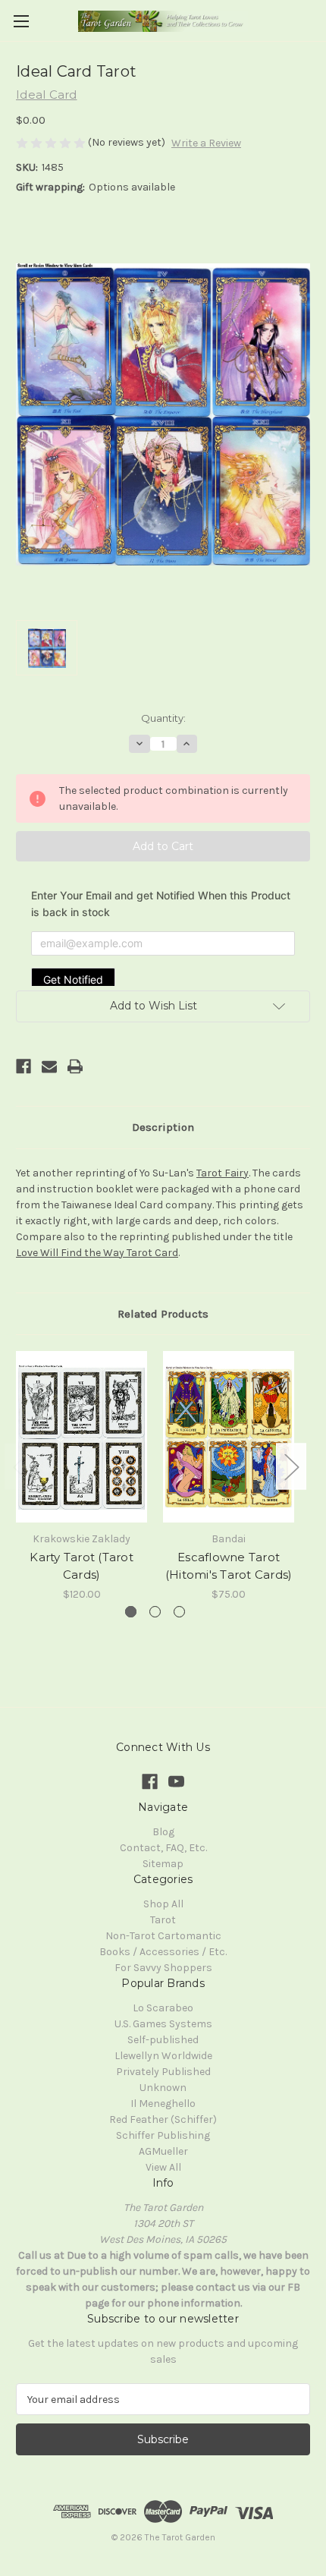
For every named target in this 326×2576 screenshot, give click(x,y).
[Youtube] (176, 1782)
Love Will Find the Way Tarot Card (97, 1253)
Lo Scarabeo (163, 2008)
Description (163, 1127)
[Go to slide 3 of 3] (179, 1612)
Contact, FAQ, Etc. (163, 1848)
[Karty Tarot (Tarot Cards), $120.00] (81, 1437)
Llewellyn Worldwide (163, 2056)
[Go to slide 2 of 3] (155, 1612)
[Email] (49, 1066)
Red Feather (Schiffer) (163, 2119)
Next (291, 1467)
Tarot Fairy (223, 1173)
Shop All (163, 1904)
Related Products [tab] (163, 1314)
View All (163, 2167)
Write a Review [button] (206, 143)
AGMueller (163, 2151)
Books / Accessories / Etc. (163, 1952)
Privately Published (163, 2072)
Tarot (163, 1920)
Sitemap (163, 1864)
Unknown (163, 2088)
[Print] (75, 1066)
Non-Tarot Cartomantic (163, 1936)
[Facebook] (24, 1066)
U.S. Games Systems (163, 2024)
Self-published (163, 2040)
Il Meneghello (163, 2104)
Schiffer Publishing (163, 2135)
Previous (20, 1467)
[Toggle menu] (21, 21)
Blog (163, 1832)
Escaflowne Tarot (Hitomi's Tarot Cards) (229, 1566)
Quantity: (163, 718)
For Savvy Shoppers (163, 1968)
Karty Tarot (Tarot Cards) (81, 1566)
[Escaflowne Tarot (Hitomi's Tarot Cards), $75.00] (229, 1437)
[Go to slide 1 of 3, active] (131, 1612)
